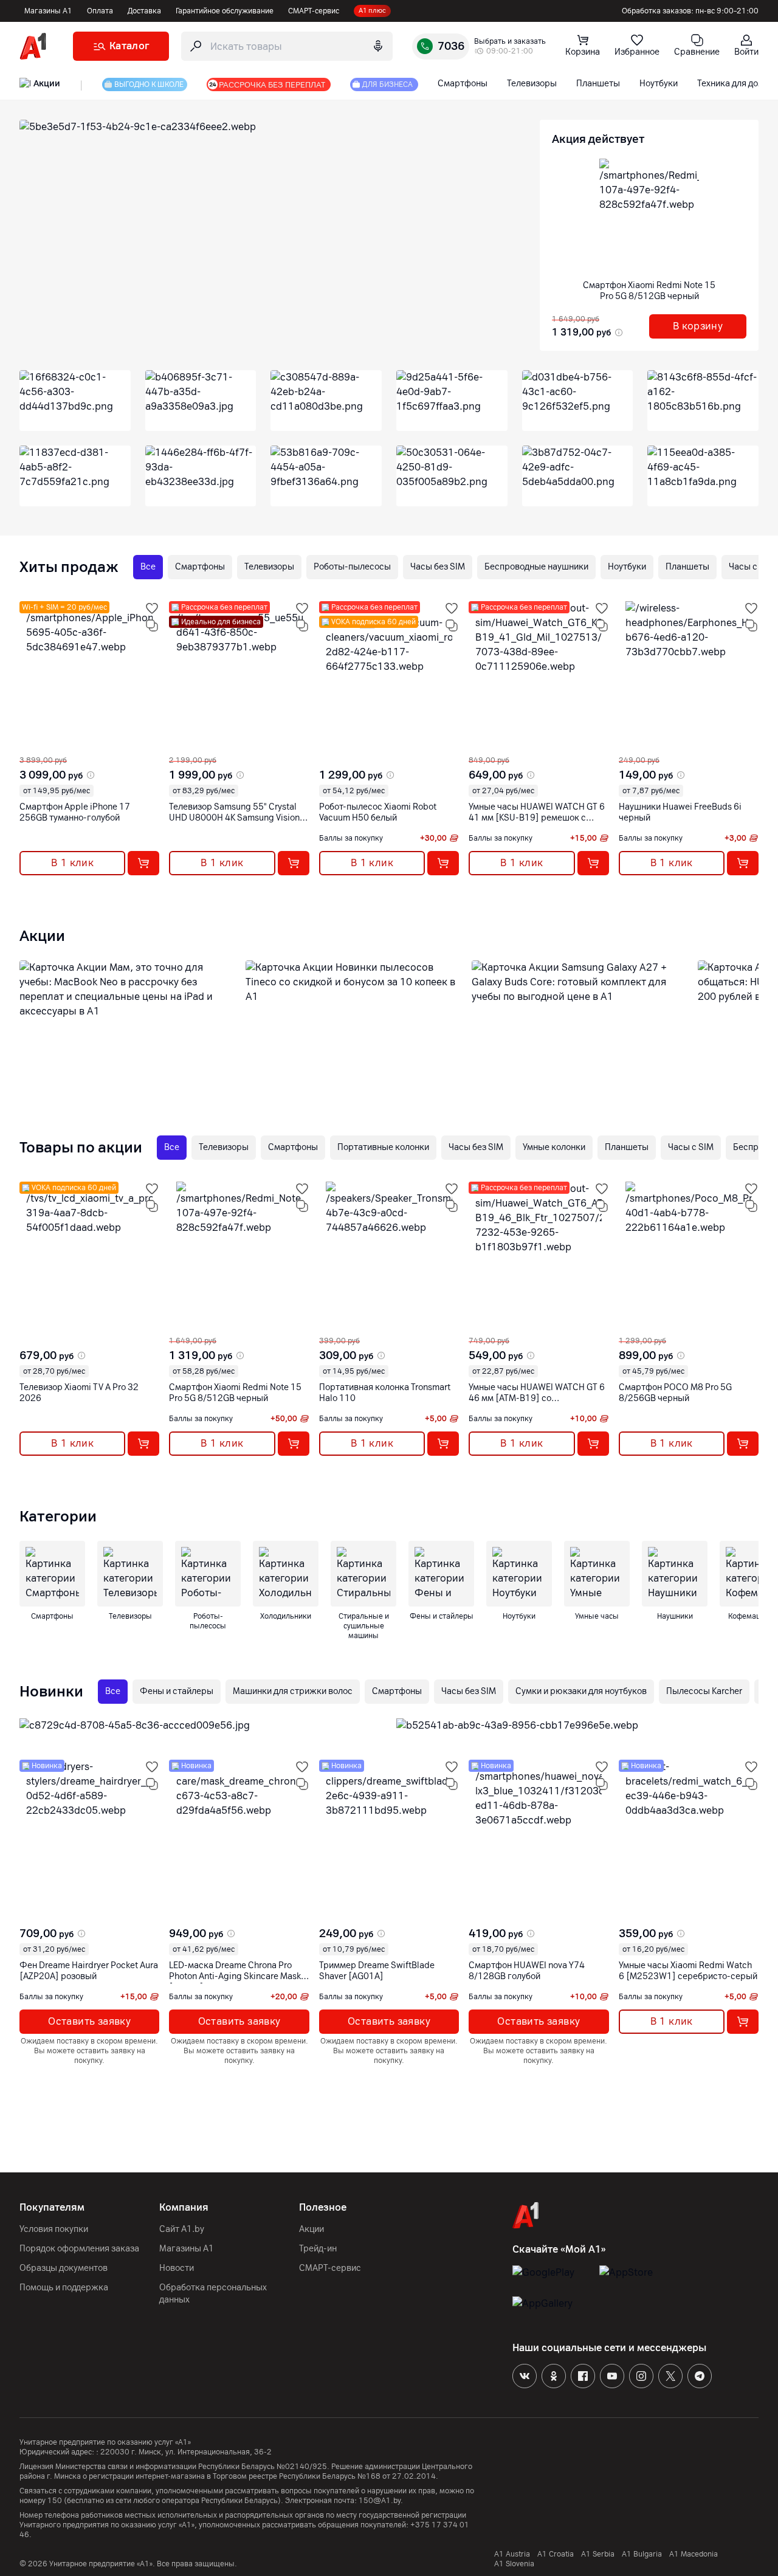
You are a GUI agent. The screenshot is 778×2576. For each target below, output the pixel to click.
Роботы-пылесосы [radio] (352, 567)
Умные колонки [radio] (554, 1147)
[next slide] (30, 746)
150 (55, 2501)
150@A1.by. (381, 2501)
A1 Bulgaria (642, 2554)
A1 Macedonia (694, 2554)
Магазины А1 (48, 11)
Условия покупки (54, 2229)
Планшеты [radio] (687, 567)
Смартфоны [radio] (200, 567)
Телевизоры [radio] (269, 567)
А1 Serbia (598, 2554)
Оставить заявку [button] (89, 2021)
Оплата (100, 11)
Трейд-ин (318, 2249)
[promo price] (618, 332)
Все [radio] (148, 567)
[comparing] (152, 625)
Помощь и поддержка (64, 2288)
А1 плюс (372, 11)
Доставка (144, 11)
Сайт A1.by (182, 2229)
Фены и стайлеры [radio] (177, 1691)
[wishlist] (152, 608)
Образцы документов (64, 2268)
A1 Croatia (556, 2554)
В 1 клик (72, 863)
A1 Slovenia (514, 2564)
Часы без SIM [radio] (438, 567)
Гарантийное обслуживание (225, 11)
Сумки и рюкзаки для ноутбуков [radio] (581, 1691)
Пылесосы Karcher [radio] (704, 1691)
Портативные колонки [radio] (383, 1147)
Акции (312, 2229)
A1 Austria (512, 2554)
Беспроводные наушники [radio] (536, 567)
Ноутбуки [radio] (627, 567)
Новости (177, 2268)
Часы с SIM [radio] (691, 1147)
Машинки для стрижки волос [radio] (293, 1691)
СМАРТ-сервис (314, 11)
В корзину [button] (698, 326)
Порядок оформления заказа (79, 2249)
